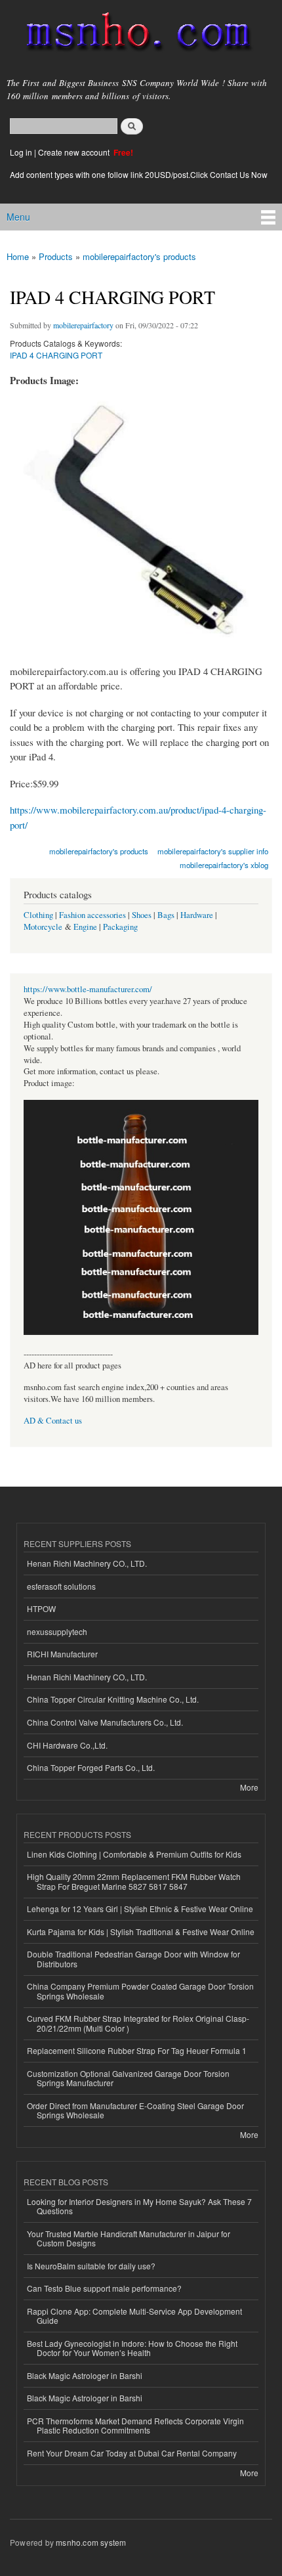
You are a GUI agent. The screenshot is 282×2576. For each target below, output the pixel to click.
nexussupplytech (57, 1631)
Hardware (197, 915)
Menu (18, 217)
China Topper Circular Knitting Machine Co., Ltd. (113, 1699)
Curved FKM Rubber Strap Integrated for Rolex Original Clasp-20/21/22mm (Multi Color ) (138, 2023)
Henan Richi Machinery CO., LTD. (87, 1563)
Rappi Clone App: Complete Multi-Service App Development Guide (134, 2316)
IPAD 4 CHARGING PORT (56, 355)
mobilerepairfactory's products (139, 256)
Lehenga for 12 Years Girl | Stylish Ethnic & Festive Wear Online (140, 1909)
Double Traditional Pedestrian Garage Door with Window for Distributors (133, 1958)
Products (56, 256)
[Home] (133, 34)
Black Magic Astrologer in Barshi (85, 2375)
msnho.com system (91, 2542)
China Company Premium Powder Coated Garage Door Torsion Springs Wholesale (140, 1991)
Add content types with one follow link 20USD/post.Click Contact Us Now (139, 174)
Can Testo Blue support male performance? (104, 2288)
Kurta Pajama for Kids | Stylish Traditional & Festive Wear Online (141, 1932)
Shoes (142, 915)
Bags (166, 915)
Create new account (75, 152)
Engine (85, 927)
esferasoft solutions (61, 1586)
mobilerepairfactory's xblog (224, 865)
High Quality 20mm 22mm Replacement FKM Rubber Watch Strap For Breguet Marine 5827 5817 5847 (134, 1881)
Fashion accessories (92, 915)
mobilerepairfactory (83, 325)
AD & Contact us (53, 1421)
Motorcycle (43, 927)
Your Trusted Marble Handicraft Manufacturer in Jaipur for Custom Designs (129, 2238)
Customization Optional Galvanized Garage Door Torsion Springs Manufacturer (128, 2078)
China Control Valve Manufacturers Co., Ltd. (105, 1722)
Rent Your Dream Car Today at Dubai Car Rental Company (132, 2453)
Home (18, 256)
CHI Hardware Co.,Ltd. (67, 1745)
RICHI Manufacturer (62, 1654)
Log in (21, 152)
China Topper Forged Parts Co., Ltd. (91, 1767)
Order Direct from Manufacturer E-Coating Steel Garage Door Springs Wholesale (135, 2110)
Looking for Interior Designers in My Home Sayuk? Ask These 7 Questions (139, 2206)
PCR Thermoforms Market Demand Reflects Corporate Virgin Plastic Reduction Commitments (135, 2425)
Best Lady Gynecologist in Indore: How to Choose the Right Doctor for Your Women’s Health (132, 2348)
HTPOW (41, 1608)
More (249, 1787)
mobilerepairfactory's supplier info (213, 851)
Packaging (120, 927)
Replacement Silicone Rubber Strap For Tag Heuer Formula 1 (137, 2050)
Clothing (38, 915)
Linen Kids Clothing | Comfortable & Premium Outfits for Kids (134, 1854)
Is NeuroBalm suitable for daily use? (91, 2266)
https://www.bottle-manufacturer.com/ (88, 989)
